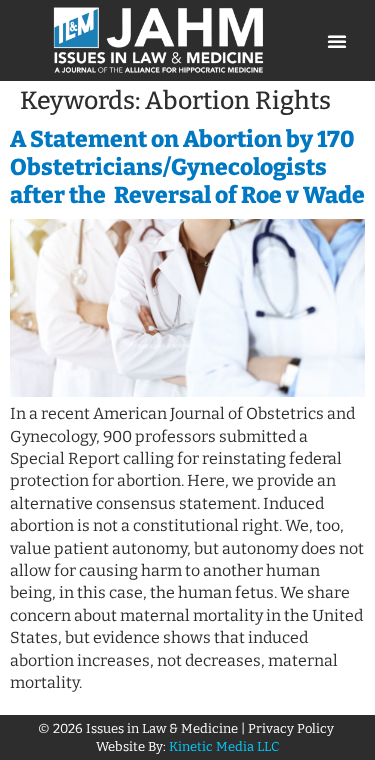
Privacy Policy (292, 728)
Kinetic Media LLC (224, 746)
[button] (337, 41)
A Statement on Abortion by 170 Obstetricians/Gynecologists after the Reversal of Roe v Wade (187, 166)
